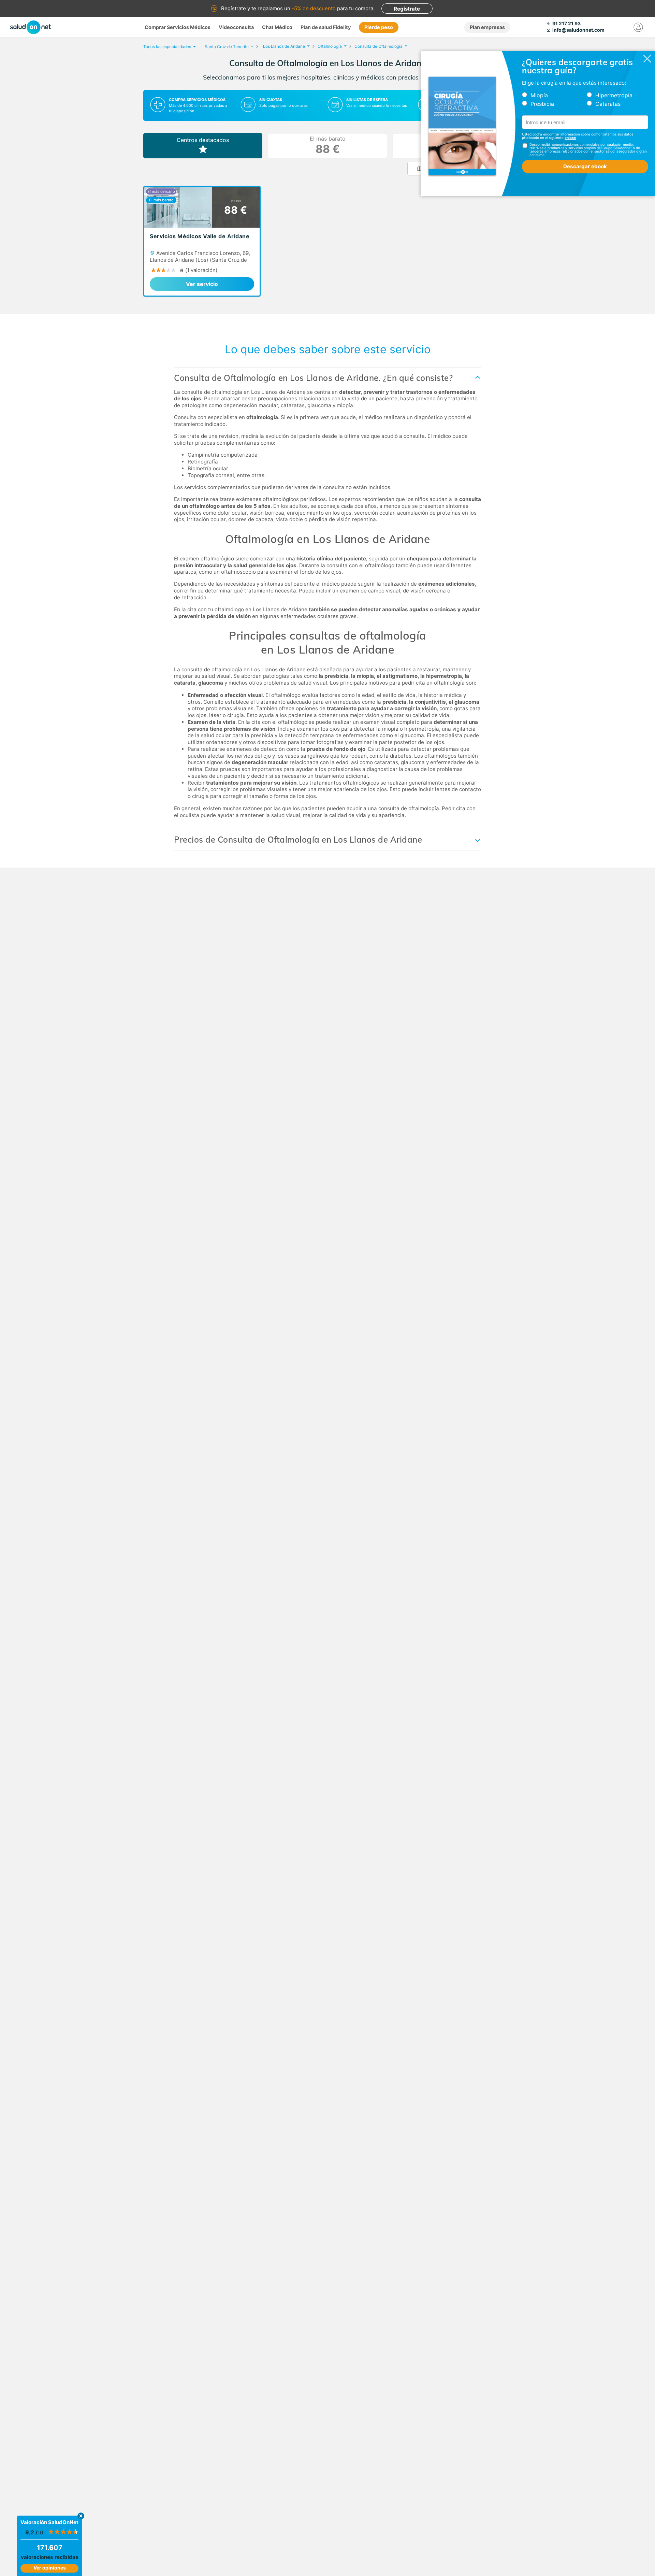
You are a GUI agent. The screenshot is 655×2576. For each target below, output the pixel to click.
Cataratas (608, 104)
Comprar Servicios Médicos (178, 27)
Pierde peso (379, 27)
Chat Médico (277, 27)
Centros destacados (203, 140)
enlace (570, 138)
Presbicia (542, 104)
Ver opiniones (50, 2568)
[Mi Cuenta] (638, 27)
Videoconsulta (236, 27)
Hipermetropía (614, 95)
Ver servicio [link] (202, 284)
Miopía (539, 95)
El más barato (328, 146)
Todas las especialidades (167, 47)
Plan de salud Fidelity (326, 27)
